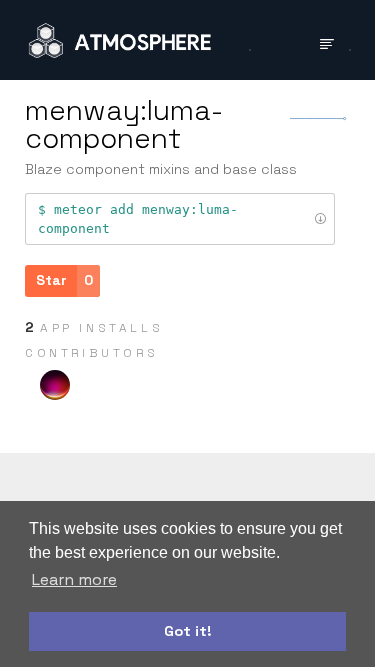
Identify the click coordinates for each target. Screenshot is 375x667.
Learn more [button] (74, 579)
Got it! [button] (188, 631)
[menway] (55, 385)
